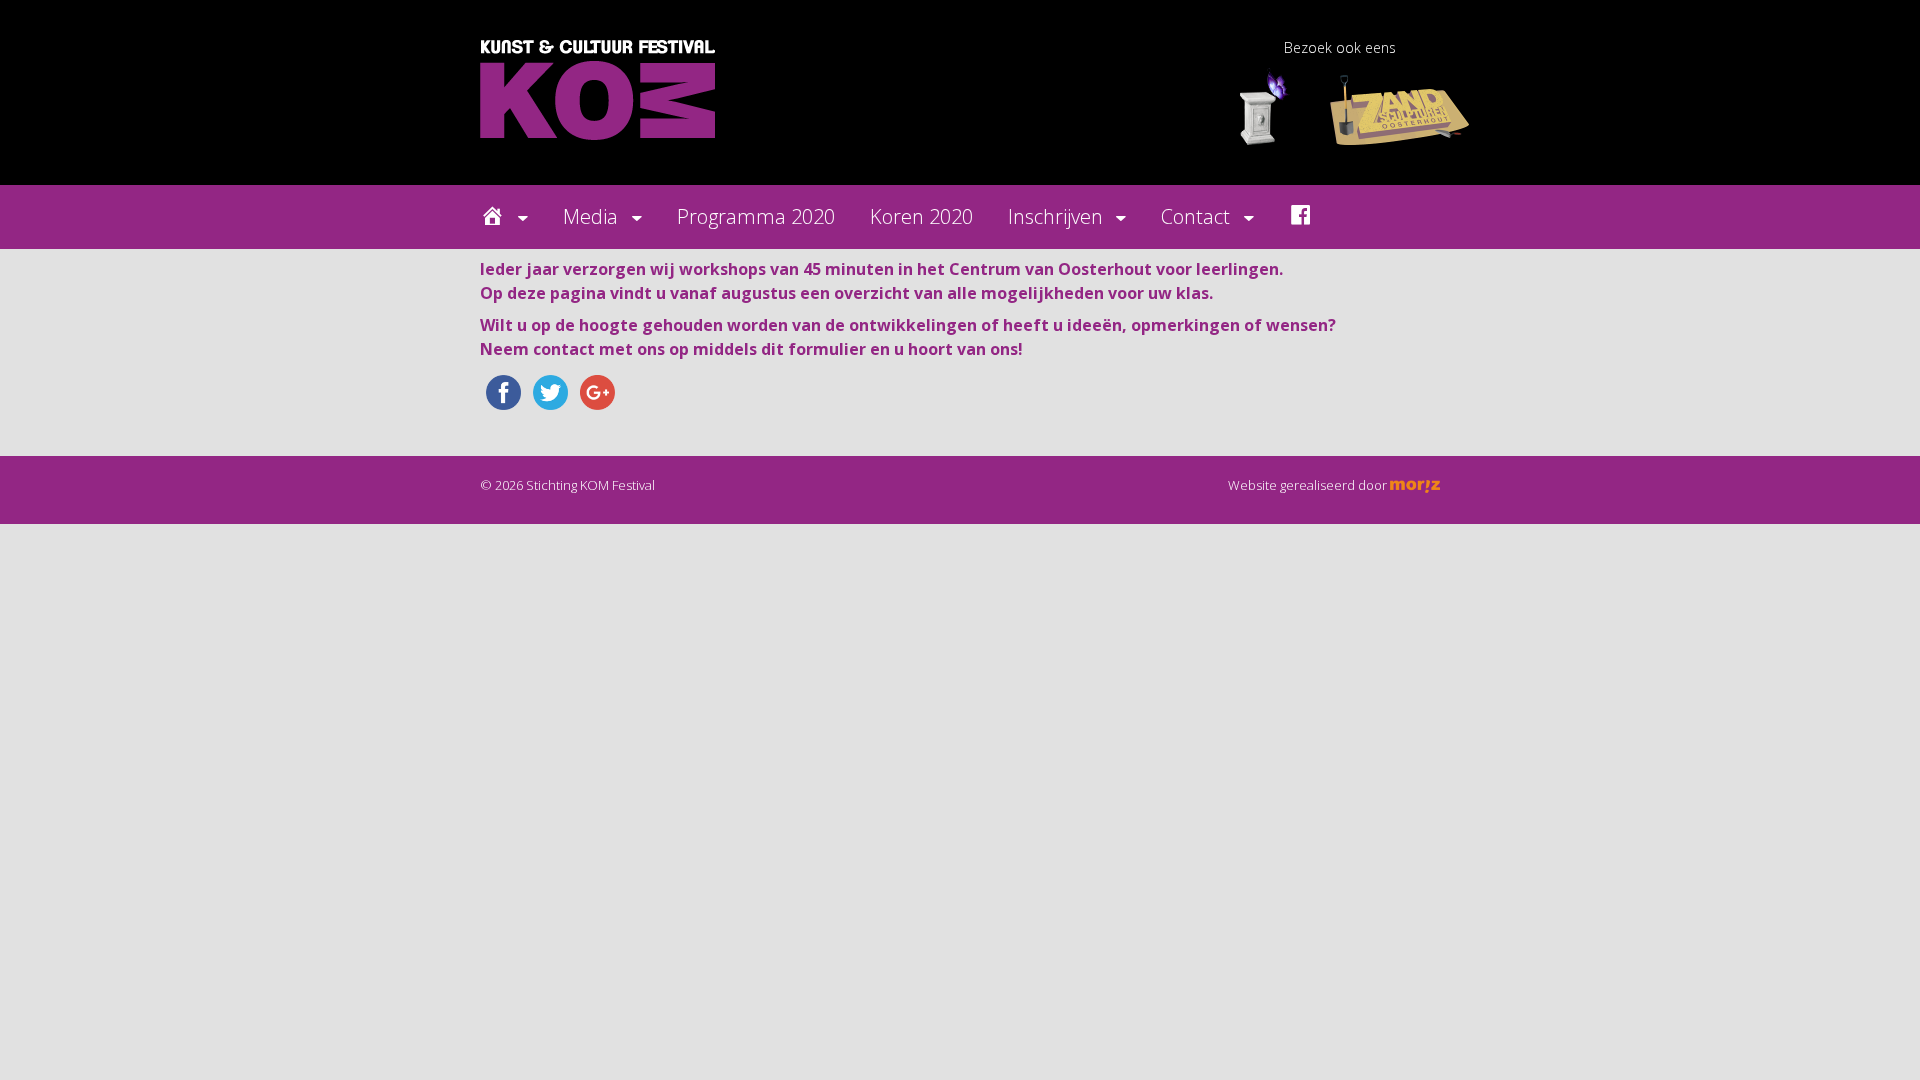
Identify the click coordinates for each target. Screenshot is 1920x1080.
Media (590, 216)
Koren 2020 (921, 216)
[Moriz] (1415, 485)
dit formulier (813, 349)
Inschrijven (1055, 216)
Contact (1195, 216)
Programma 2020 (756, 216)
